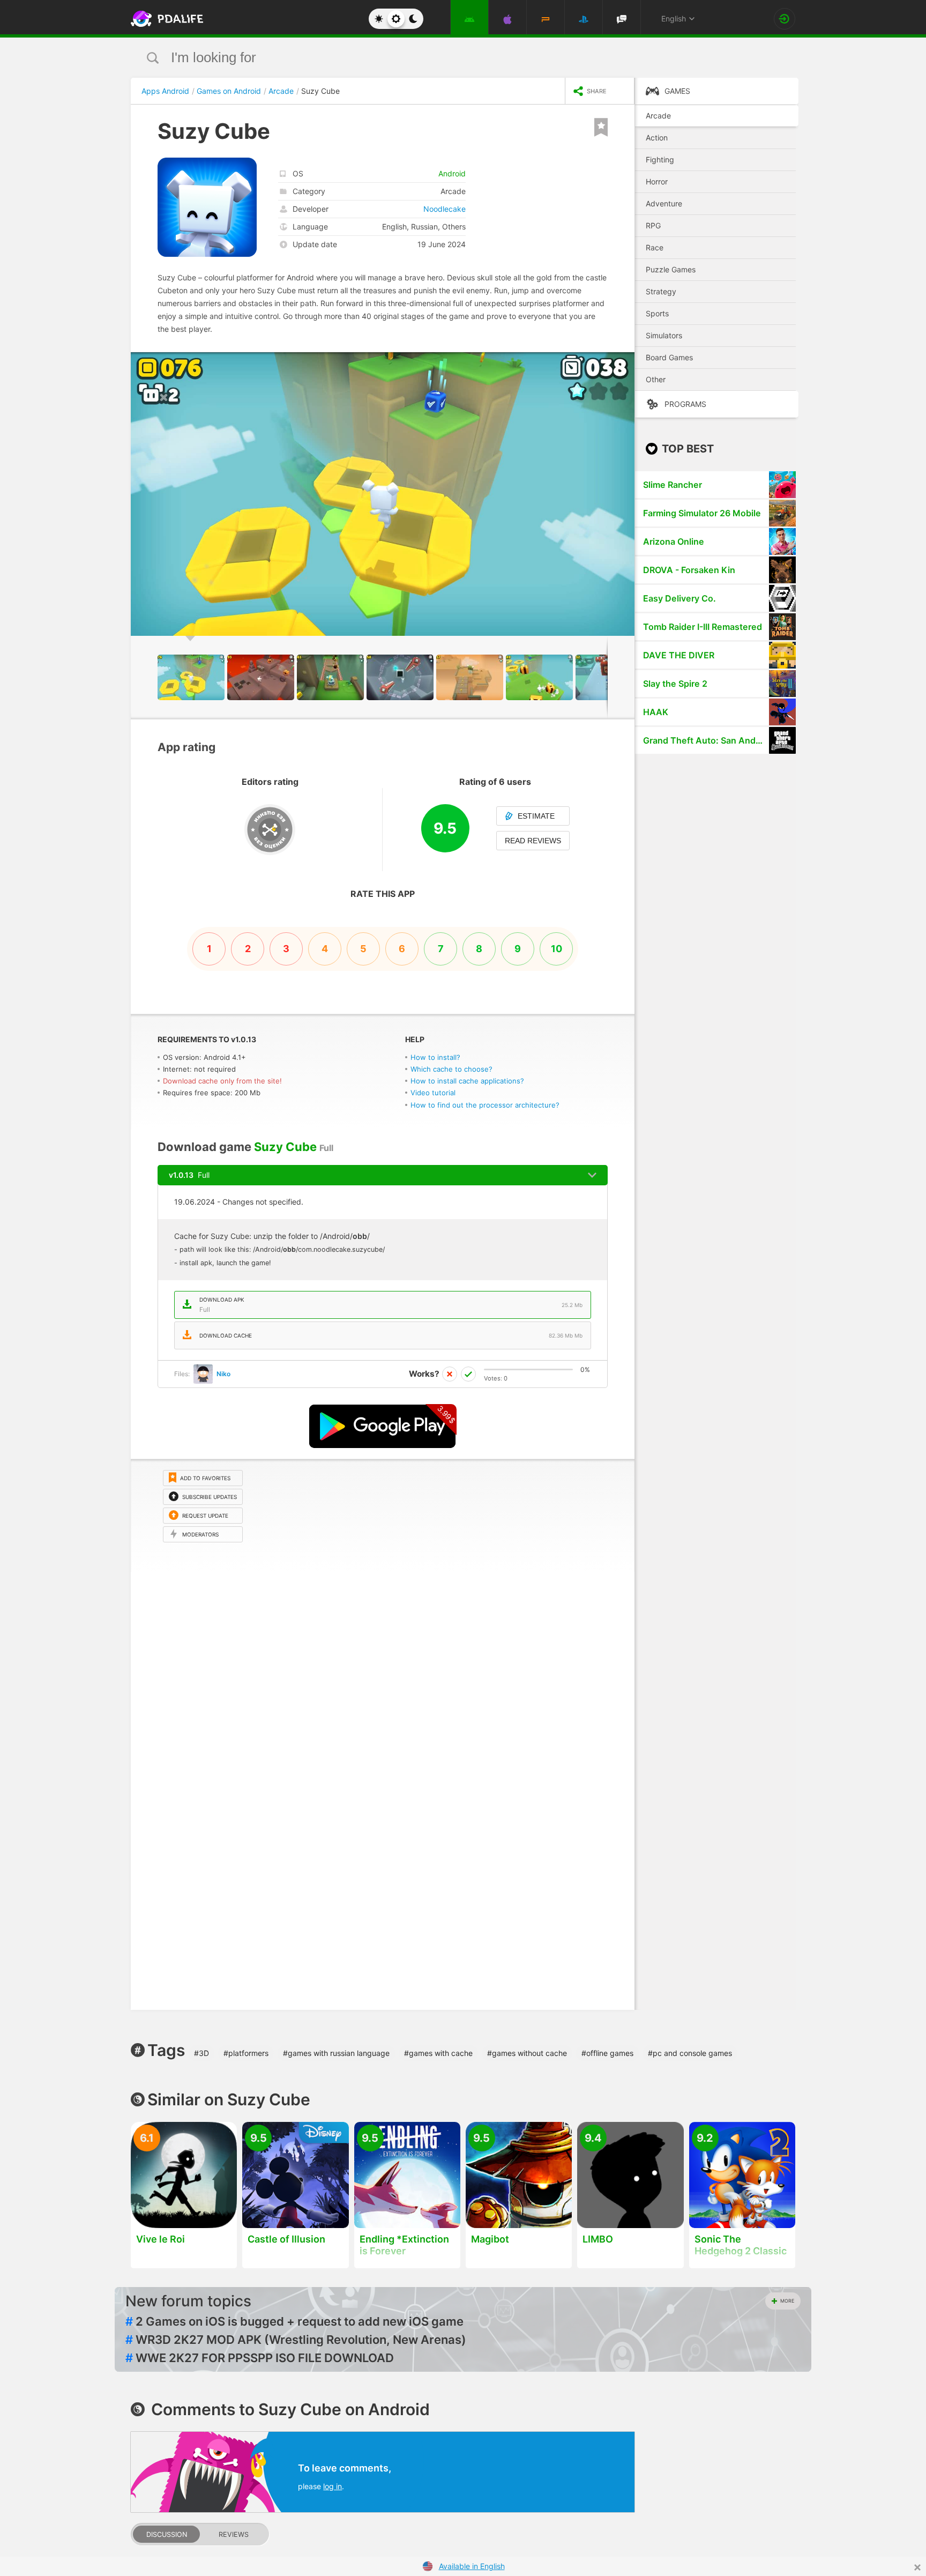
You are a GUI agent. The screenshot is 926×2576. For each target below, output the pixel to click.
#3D (201, 2053)
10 (557, 949)
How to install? (435, 1057)
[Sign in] (785, 19)
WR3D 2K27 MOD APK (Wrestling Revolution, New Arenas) (296, 2340)
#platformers (246, 2053)
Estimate (536, 816)
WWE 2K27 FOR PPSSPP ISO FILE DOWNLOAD (260, 2358)
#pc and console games (690, 2053)
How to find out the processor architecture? (485, 1105)
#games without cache (527, 2053)
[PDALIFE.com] (164, 19)
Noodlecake (445, 209)
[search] (443, 58)
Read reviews (533, 841)
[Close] (917, 2567)
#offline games (607, 2053)
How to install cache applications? (467, 1081)
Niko (223, 1374)
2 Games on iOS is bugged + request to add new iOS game (294, 2321)
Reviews (234, 2534)
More (787, 2301)
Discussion (167, 2534)
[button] (625, 362)
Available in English (472, 2566)
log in (333, 2486)
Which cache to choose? (451, 1069)
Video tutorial (433, 1093)
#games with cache (438, 2053)
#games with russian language (336, 2053)
